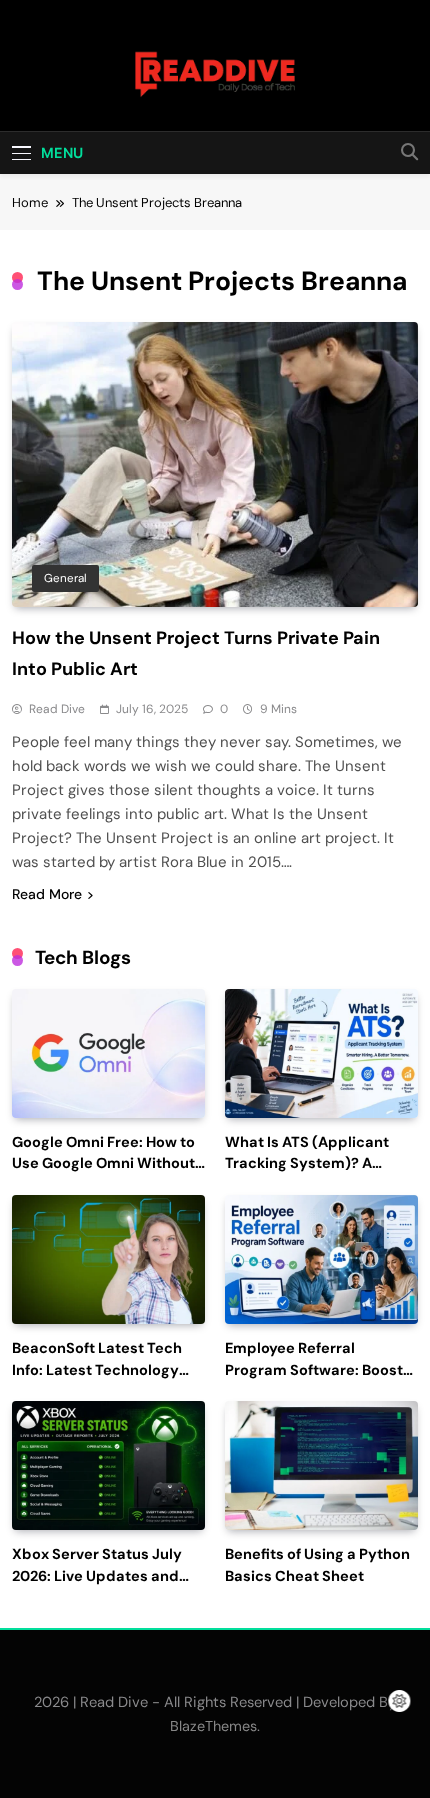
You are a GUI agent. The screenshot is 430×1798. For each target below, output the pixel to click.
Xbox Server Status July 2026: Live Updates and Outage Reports (97, 1576)
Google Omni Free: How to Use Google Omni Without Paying (103, 1164)
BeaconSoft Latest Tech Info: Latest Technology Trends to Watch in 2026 (98, 1370)
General (65, 578)
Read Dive (57, 709)
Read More (47, 894)
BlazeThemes (213, 1726)
